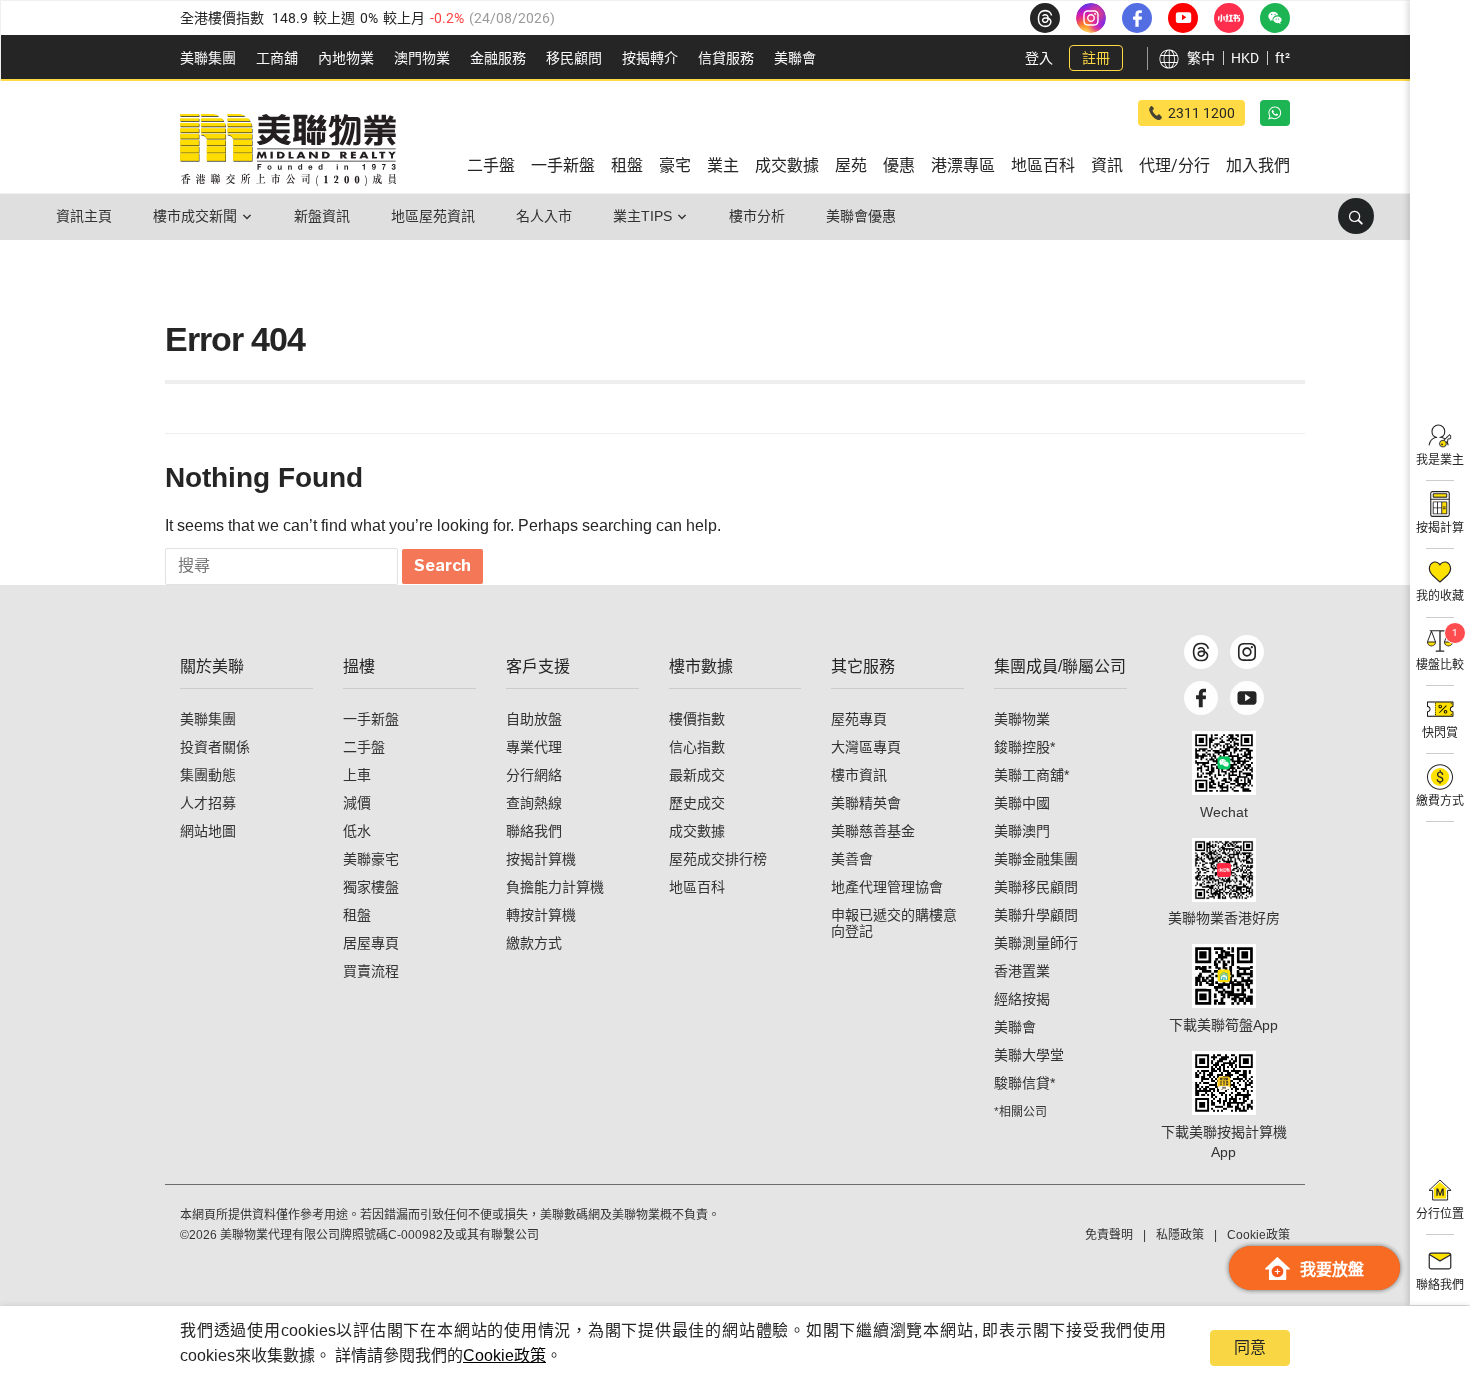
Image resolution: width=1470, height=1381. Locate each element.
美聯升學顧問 (1036, 915)
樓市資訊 (859, 775)
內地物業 (346, 58)
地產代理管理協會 (887, 887)
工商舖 (277, 58)
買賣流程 (371, 971)
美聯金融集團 (1036, 859)
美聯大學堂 (1029, 1055)
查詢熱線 (534, 803)
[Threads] (1201, 652)
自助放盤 (534, 719)
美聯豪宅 (371, 859)
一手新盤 (371, 719)
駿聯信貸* (1024, 1083)
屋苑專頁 (859, 719)
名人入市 (544, 216)
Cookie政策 (504, 1355)
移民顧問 (574, 58)
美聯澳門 (1022, 831)
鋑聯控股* (1024, 747)
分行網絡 (534, 775)
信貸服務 (726, 58)
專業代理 (534, 747)
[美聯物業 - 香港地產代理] (288, 150)
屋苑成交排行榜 (718, 859)
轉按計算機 (541, 915)
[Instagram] (1247, 652)
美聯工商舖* (1031, 775)
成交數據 (697, 831)
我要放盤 (1332, 1269)
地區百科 (697, 887)
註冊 (1096, 58)
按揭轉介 (650, 58)
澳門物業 (422, 58)
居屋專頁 (371, 943)
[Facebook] (1201, 698)
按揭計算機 (541, 859)
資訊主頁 (84, 216)
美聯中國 (1022, 803)
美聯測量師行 (1036, 943)
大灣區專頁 (866, 747)
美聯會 (795, 58)
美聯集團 (208, 58)
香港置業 (1022, 971)
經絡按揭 (1022, 999)
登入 (1039, 58)
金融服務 (498, 58)
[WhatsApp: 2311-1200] (1275, 113)
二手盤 (364, 747)
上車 (357, 775)
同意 (1250, 1347)
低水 (357, 831)
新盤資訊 (322, 216)
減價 (357, 803)
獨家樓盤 (371, 887)
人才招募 (208, 803)
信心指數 (697, 747)
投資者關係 (215, 747)
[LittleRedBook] (1224, 870)
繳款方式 (534, 943)
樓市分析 (757, 216)
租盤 (357, 915)
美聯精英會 (866, 803)
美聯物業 (1022, 719)
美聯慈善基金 (873, 831)
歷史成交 (697, 803)
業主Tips (642, 216)
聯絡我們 (534, 831)
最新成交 (697, 775)
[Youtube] (1247, 698)
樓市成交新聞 (195, 216)
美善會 (852, 859)
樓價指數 (697, 719)
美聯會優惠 (861, 216)
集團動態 (208, 775)
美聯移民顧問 (1036, 887)
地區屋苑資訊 (433, 216)
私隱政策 (1180, 1235)
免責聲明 (1109, 1235)
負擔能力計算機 (555, 887)
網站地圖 (208, 831)
